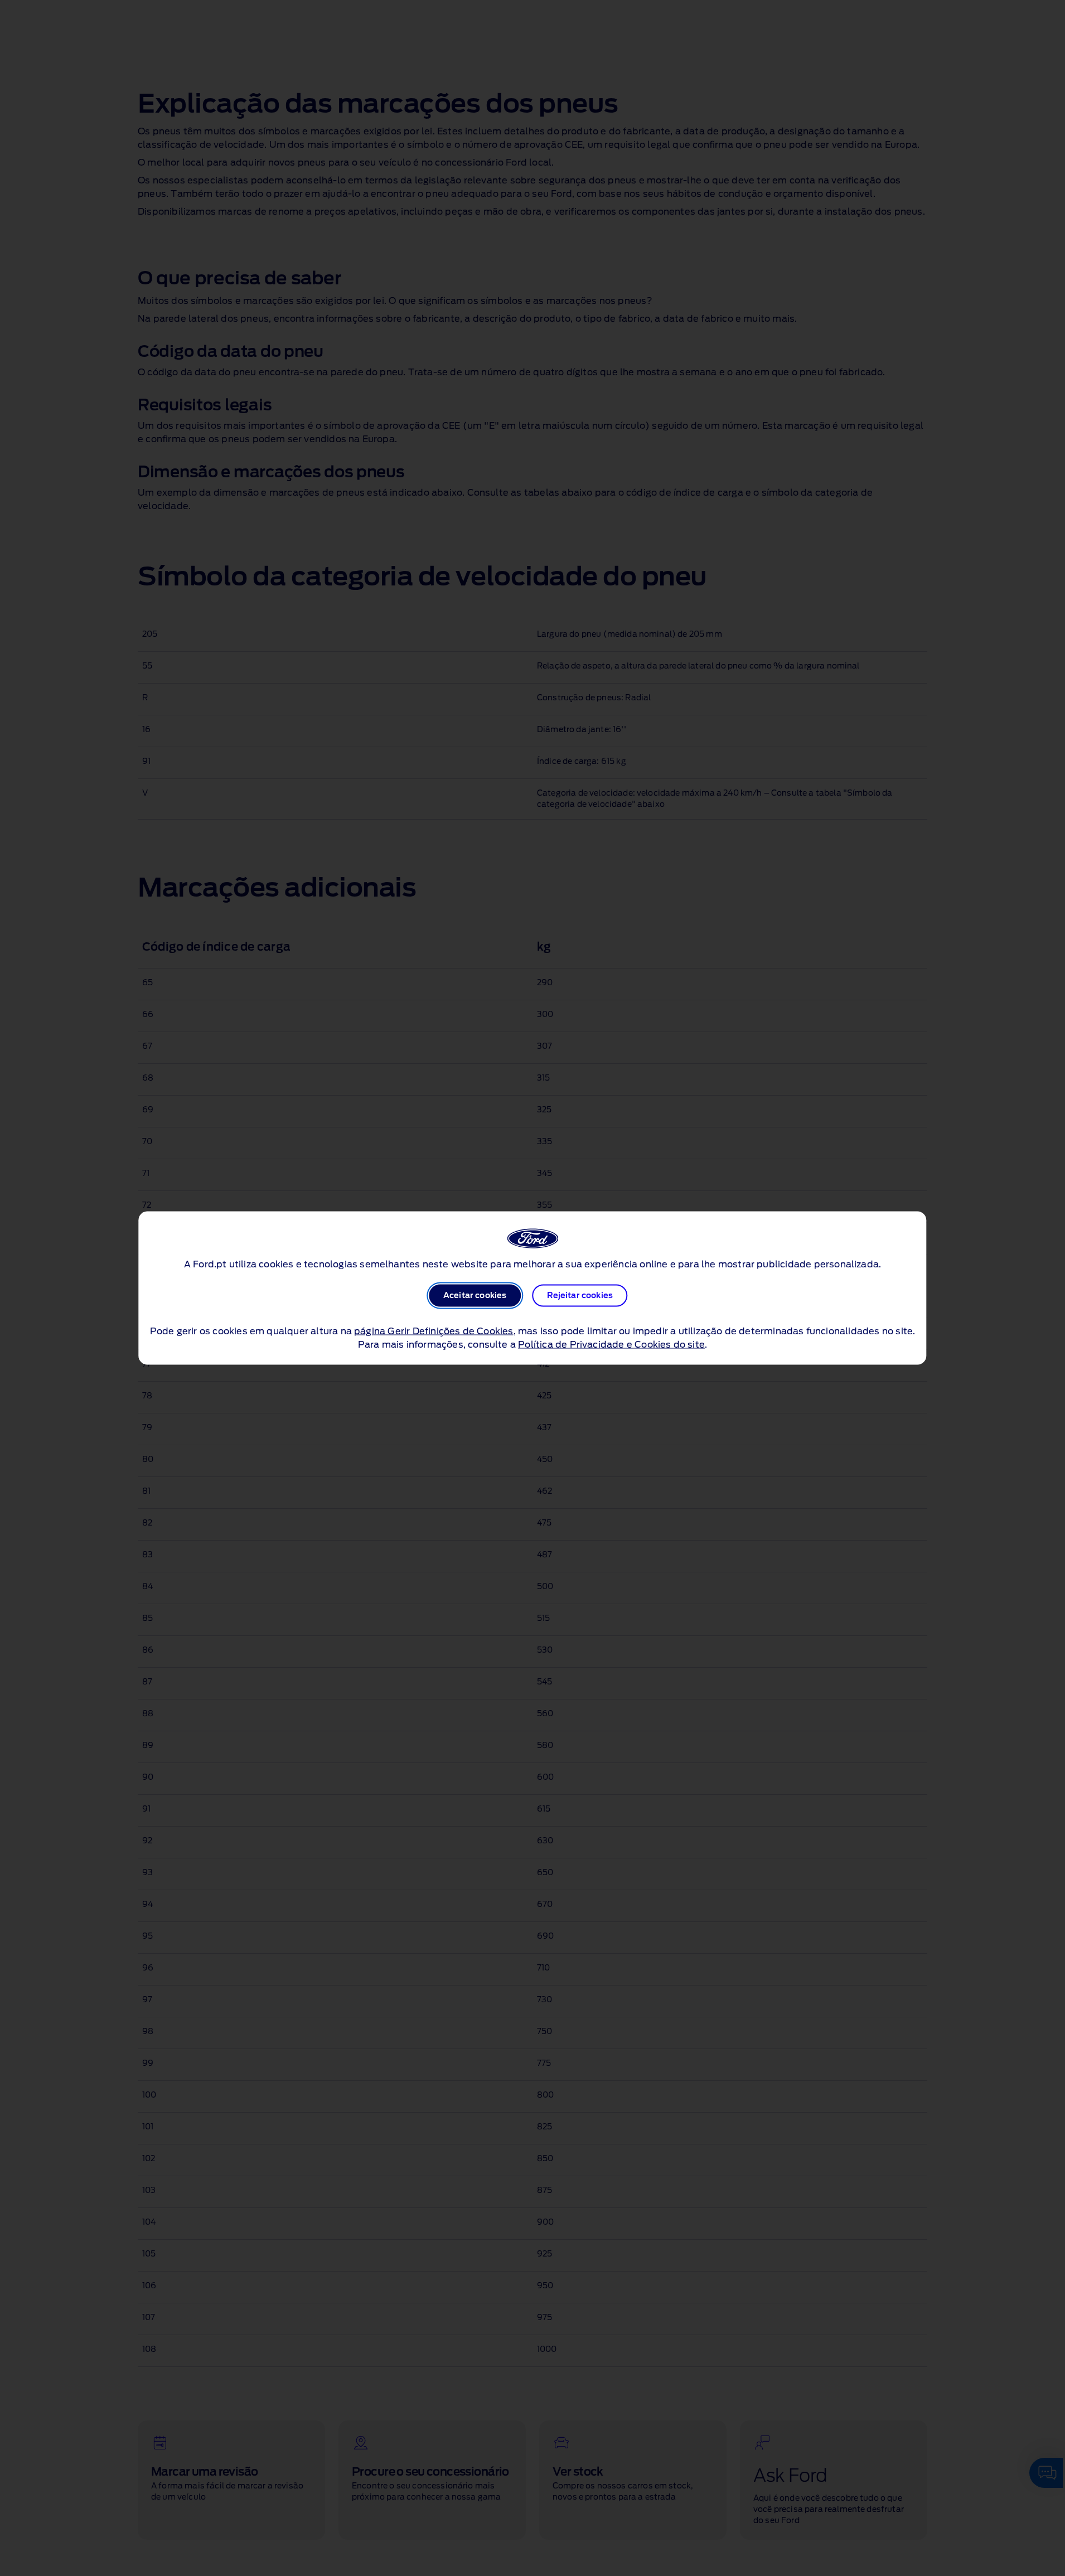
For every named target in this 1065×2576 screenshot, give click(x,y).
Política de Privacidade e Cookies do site (611, 1345)
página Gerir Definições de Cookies (434, 1331)
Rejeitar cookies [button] (580, 1296)
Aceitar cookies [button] (475, 1296)
